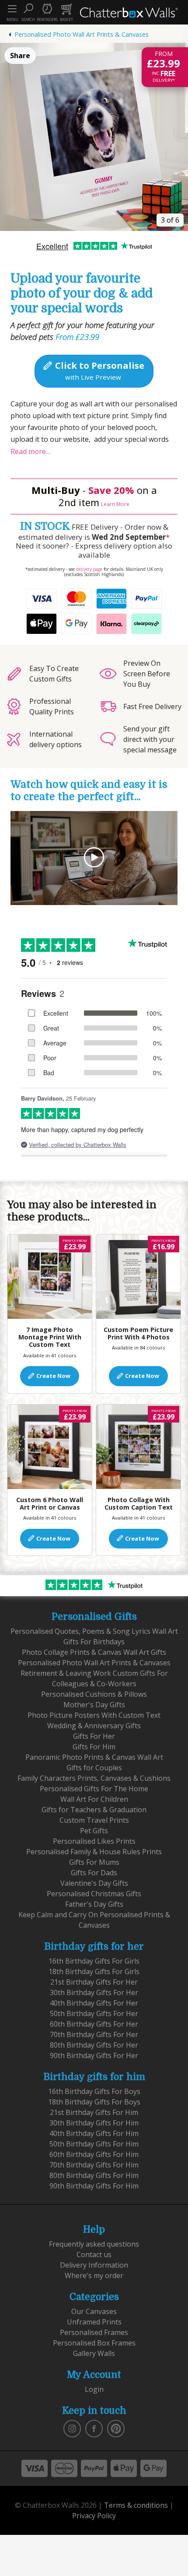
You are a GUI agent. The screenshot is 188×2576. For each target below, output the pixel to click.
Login (94, 2389)
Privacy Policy (94, 2516)
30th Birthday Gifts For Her (94, 1992)
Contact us (94, 2254)
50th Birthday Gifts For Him (94, 2144)
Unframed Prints (94, 2322)
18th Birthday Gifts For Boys (94, 2102)
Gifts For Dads (94, 1873)
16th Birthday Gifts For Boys (94, 2091)
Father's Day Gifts (94, 1904)
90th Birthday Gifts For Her (94, 2055)
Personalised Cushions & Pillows (94, 1694)
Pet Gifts (94, 1831)
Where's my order (94, 2275)
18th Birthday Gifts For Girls (94, 1971)
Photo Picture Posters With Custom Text (94, 1715)
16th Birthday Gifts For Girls (94, 1961)
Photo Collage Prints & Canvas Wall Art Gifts (94, 1652)
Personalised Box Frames (94, 2343)
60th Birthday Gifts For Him (94, 2154)
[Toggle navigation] (12, 9)
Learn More (115, 504)
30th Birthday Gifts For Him (94, 2123)
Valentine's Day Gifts (94, 1883)
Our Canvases (94, 2311)
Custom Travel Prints (94, 1820)
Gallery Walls (94, 2353)
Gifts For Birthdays (94, 1642)
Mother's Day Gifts (94, 1705)
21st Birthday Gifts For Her (94, 1982)
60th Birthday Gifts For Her (94, 2024)
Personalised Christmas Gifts (94, 1894)
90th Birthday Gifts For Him (94, 2186)
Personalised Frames (94, 2332)
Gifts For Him (94, 1747)
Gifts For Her (94, 1736)
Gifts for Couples (94, 1768)
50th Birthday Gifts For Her (94, 2013)
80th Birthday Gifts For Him (94, 2175)
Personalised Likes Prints (94, 1841)
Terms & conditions (136, 2505)
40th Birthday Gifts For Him (94, 2133)
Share (20, 56)
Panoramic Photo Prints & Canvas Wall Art (94, 1757)
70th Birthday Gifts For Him (94, 2165)
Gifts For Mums (94, 1862)
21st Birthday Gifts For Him (94, 2112)
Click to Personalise (99, 370)
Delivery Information (94, 2265)
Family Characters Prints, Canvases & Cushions (94, 1778)
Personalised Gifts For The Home (94, 1789)
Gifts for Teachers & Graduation (94, 1810)
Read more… (31, 451)
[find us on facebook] (94, 2428)
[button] (28, 12)
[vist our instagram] (72, 2428)
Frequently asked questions (94, 2244)
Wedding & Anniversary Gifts (94, 1726)
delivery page (89, 569)
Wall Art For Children (94, 1799)
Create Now (53, 1376)
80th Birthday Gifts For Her (94, 2045)
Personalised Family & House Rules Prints (94, 1852)
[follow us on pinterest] (116, 2428)
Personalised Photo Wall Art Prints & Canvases (82, 34)
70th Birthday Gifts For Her (94, 2034)
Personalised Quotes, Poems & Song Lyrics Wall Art (94, 1631)
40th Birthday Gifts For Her (94, 2003)
